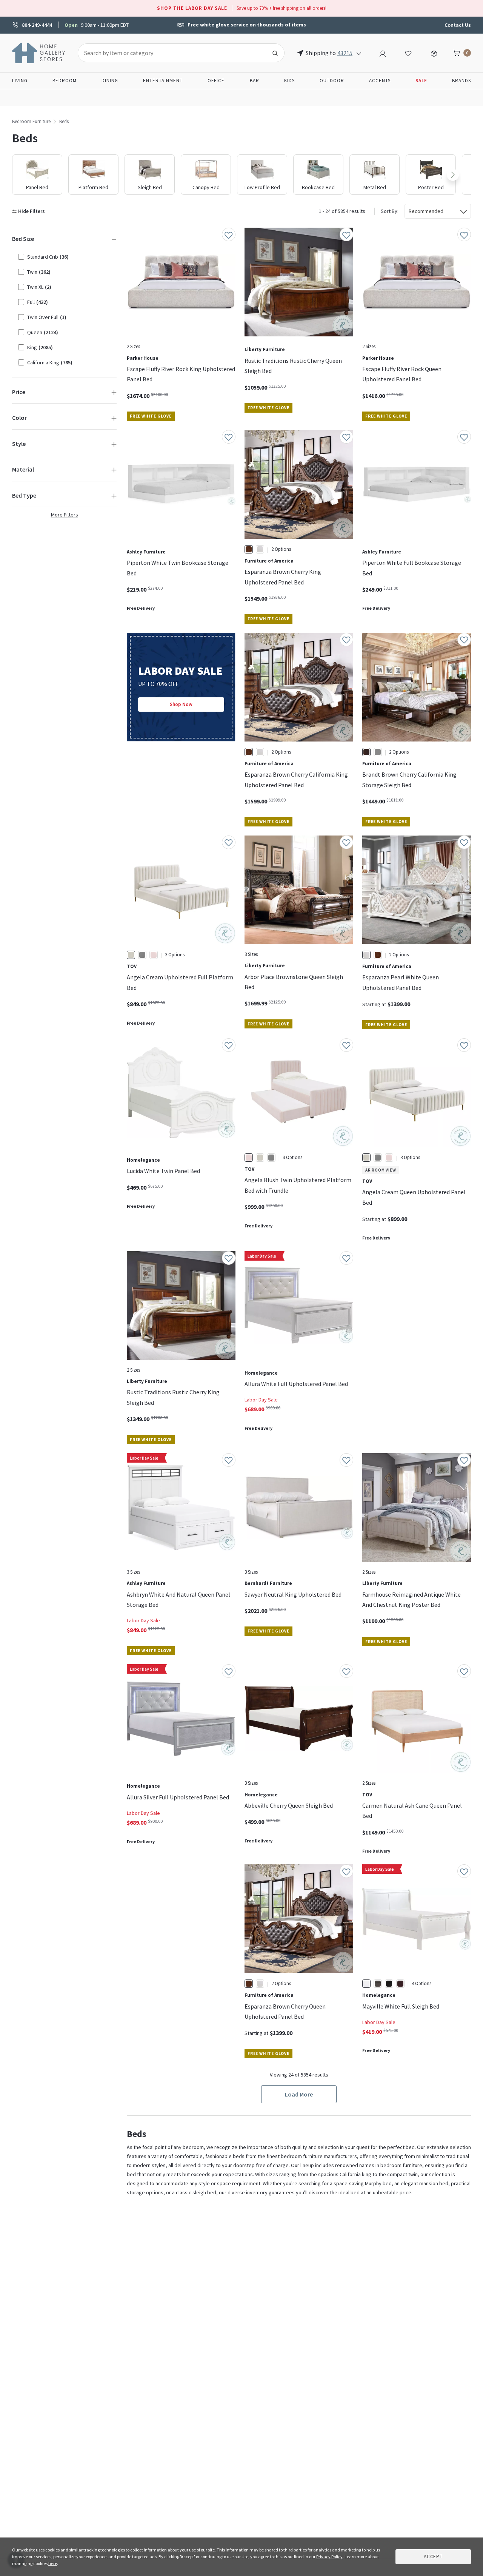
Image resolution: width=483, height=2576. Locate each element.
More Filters (65, 515)
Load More (299, 2094)
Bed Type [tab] (24, 495)
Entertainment (163, 81)
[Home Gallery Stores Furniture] (39, 52)
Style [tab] (19, 444)
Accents (380, 81)
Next (453, 175)
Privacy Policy (329, 2557)
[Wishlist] (408, 52)
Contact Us (458, 25)
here (53, 2563)
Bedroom (65, 81)
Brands (461, 81)
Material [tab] (23, 469)
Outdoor (332, 81)
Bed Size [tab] (23, 239)
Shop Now (181, 704)
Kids (289, 81)
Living (20, 81)
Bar (255, 81)
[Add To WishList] (229, 234)
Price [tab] (19, 392)
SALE (421, 81)
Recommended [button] (426, 211)
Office (216, 81)
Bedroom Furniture (31, 121)
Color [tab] (19, 418)
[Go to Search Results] (275, 53)
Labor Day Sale (261, 1400)
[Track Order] (434, 52)
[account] (383, 52)
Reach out (150, 1953)
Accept (433, 2557)
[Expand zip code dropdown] (359, 53)
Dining (110, 81)
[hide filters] (30, 211)
